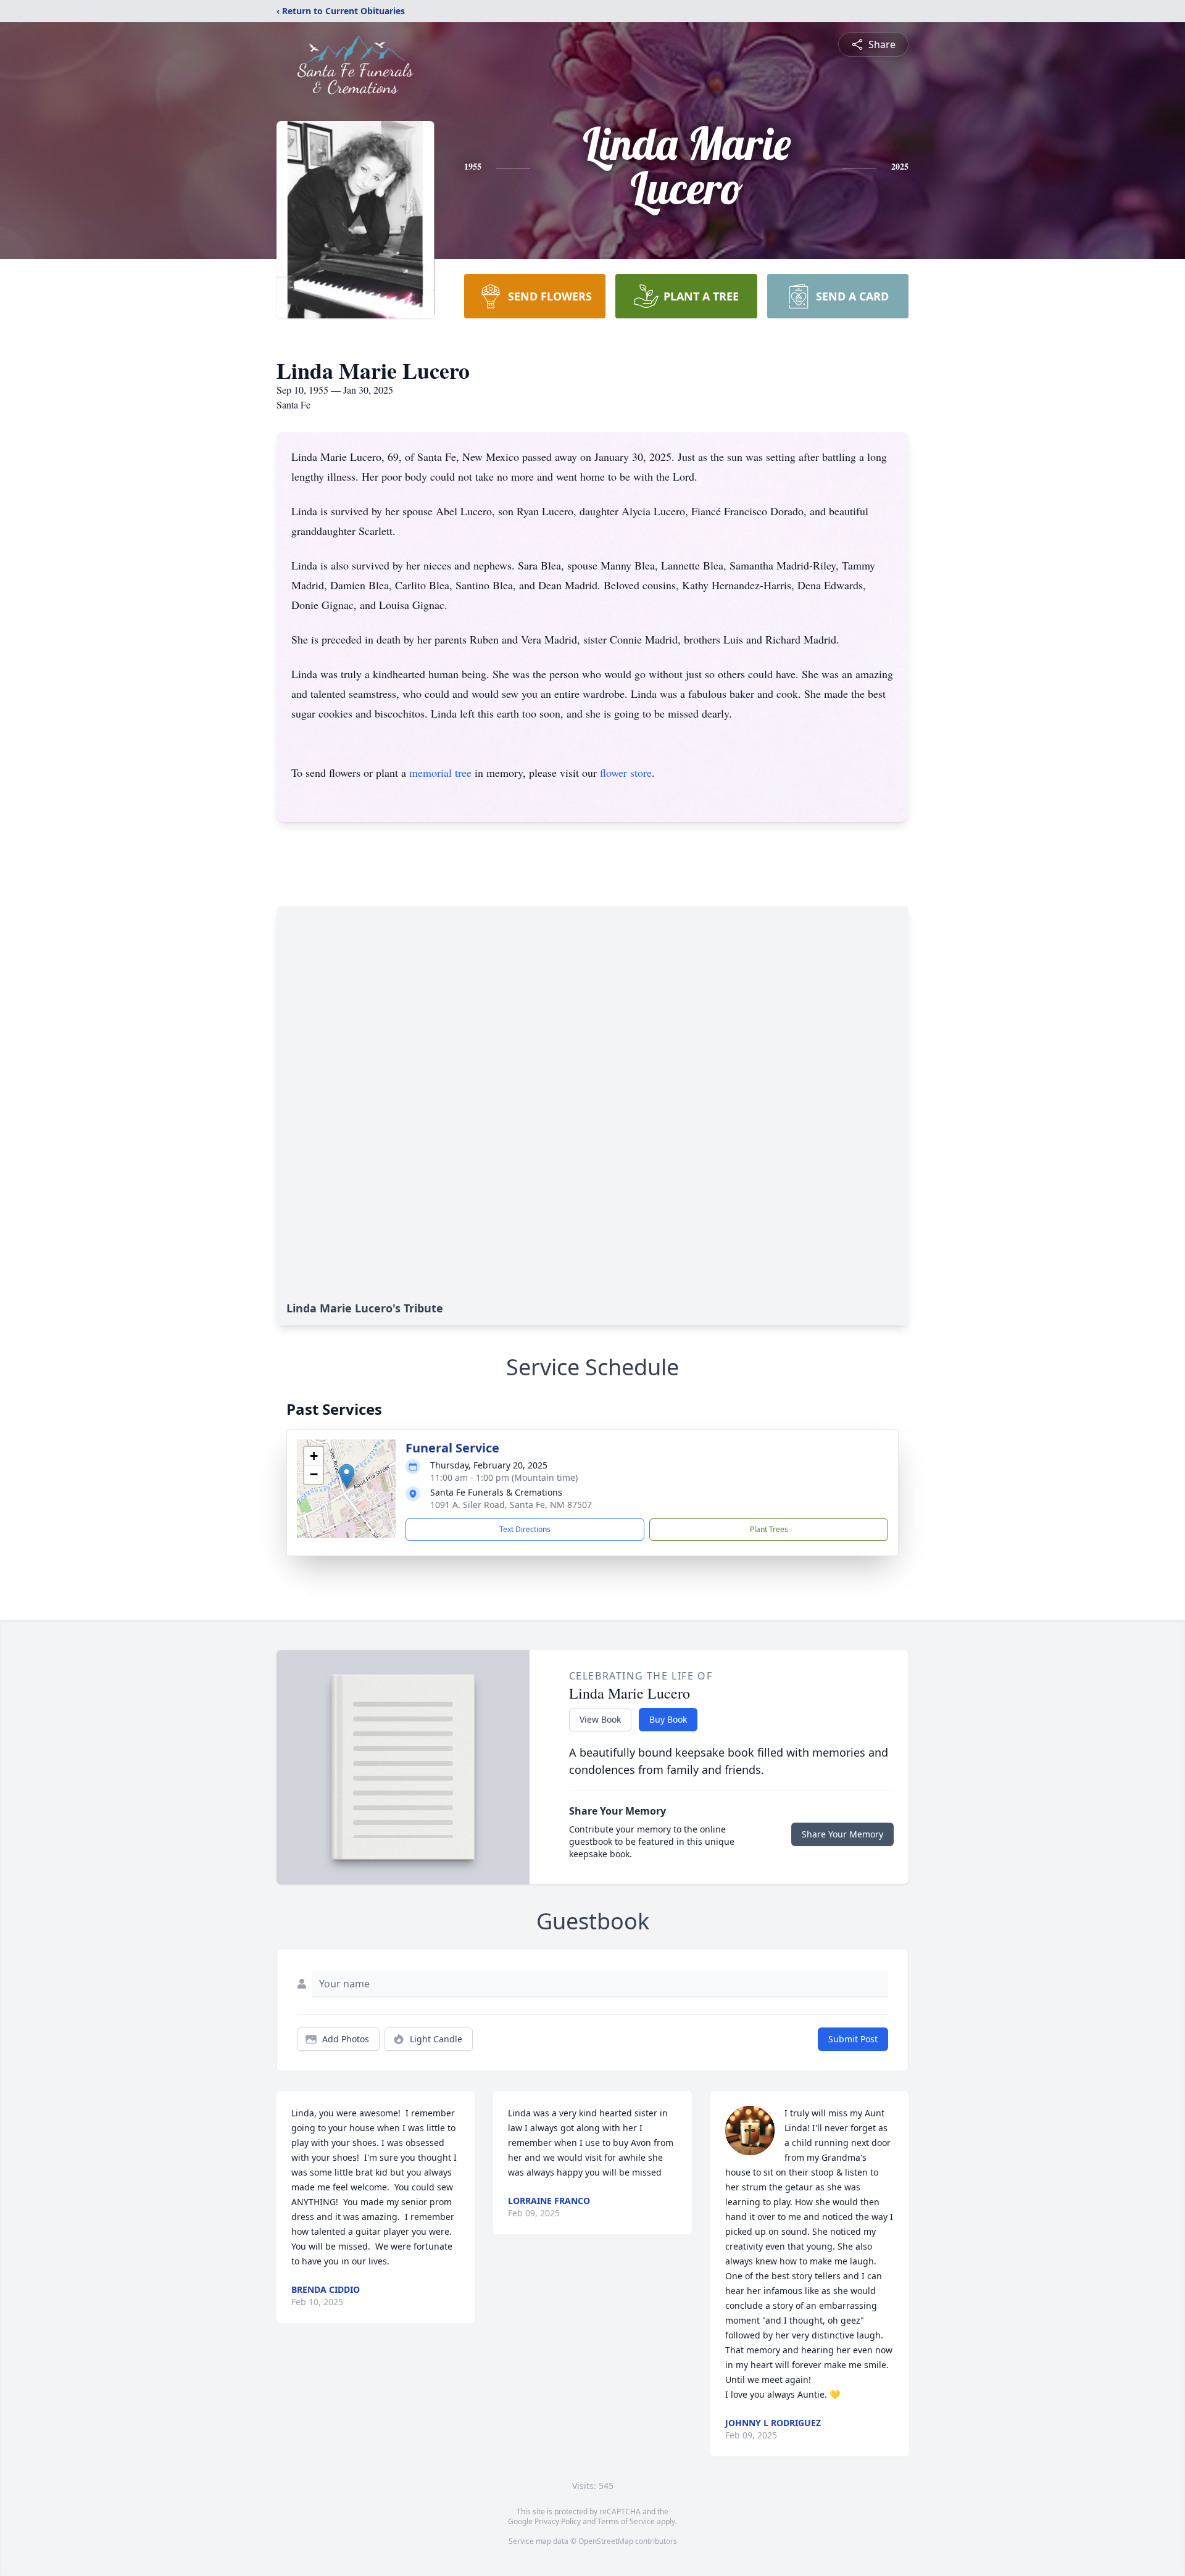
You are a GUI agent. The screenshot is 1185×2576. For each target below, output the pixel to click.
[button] (347, 1476)
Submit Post (853, 2039)
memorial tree (440, 772)
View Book (600, 1719)
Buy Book (668, 1719)
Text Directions (525, 1529)
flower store (626, 772)
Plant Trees (769, 1529)
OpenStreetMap (606, 2541)
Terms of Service (626, 2521)
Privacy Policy (558, 2521)
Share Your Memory (842, 1834)
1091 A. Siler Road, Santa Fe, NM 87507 (511, 1505)
